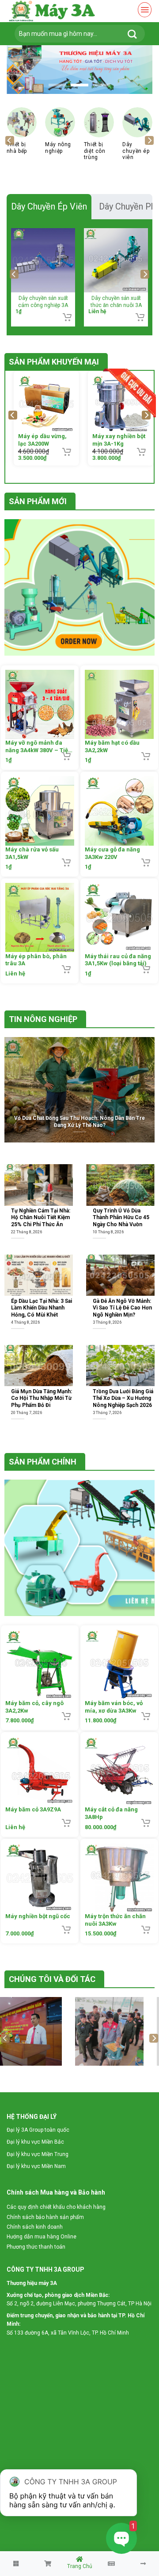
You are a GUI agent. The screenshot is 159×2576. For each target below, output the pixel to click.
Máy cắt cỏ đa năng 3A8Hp (111, 1813)
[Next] (149, 140)
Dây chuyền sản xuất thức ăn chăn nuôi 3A (116, 301)
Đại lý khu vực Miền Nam (36, 2166)
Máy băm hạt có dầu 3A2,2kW (112, 746)
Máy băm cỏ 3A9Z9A (33, 1809)
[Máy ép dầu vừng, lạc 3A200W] (43, 404)
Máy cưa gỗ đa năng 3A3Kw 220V (112, 853)
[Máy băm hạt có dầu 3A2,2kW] (119, 704)
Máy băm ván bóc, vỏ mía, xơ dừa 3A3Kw (114, 1706)
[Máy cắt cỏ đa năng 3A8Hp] (119, 1771)
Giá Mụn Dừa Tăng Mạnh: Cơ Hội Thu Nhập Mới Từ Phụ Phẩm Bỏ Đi (42, 1398)
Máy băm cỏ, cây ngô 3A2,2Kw (34, 1706)
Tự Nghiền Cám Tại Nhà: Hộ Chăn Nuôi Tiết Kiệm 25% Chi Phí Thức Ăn (41, 1218)
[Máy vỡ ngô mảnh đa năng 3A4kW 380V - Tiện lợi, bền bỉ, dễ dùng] (40, 704)
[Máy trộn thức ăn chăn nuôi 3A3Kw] (119, 1877)
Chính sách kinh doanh (35, 2227)
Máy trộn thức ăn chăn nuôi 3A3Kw (115, 1920)
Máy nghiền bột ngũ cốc (38, 1916)
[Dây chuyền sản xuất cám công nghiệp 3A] (43, 260)
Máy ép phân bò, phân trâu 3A (36, 960)
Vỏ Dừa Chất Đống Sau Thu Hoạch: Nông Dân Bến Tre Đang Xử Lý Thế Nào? (79, 1121)
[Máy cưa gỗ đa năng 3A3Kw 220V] (119, 811)
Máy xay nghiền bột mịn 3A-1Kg (115, 440)
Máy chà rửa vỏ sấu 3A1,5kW (32, 853)
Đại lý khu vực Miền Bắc (35, 2142)
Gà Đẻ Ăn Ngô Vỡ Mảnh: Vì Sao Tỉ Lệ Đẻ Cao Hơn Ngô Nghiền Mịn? (122, 1307)
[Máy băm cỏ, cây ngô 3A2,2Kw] (40, 1664)
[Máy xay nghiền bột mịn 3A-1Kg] (117, 404)
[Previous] (10, 140)
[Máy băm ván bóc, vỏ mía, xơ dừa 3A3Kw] (119, 1664)
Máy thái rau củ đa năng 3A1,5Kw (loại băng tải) (118, 960)
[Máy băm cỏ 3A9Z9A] (40, 1771)
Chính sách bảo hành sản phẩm (45, 2217)
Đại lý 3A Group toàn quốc (38, 2130)
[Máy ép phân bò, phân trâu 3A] (40, 917)
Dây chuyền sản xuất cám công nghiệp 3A (43, 301)
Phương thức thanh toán (36, 2247)
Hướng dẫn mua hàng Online (42, 2237)
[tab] (49, 206)
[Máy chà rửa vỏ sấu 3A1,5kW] (40, 811)
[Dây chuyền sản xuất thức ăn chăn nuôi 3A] (116, 260)
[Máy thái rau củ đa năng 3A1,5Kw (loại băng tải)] (119, 917)
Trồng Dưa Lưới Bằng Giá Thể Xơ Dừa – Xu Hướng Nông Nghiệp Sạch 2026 (123, 1398)
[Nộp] (132, 34)
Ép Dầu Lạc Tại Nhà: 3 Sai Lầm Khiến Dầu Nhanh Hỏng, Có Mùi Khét (42, 1307)
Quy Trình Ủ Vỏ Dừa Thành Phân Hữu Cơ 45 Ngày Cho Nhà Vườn (121, 1218)
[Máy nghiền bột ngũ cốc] (40, 1877)
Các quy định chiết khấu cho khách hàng (56, 2207)
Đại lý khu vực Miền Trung (38, 2154)
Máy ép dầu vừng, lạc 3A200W (38, 440)
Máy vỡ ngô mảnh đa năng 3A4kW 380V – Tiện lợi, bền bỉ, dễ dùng (38, 747)
